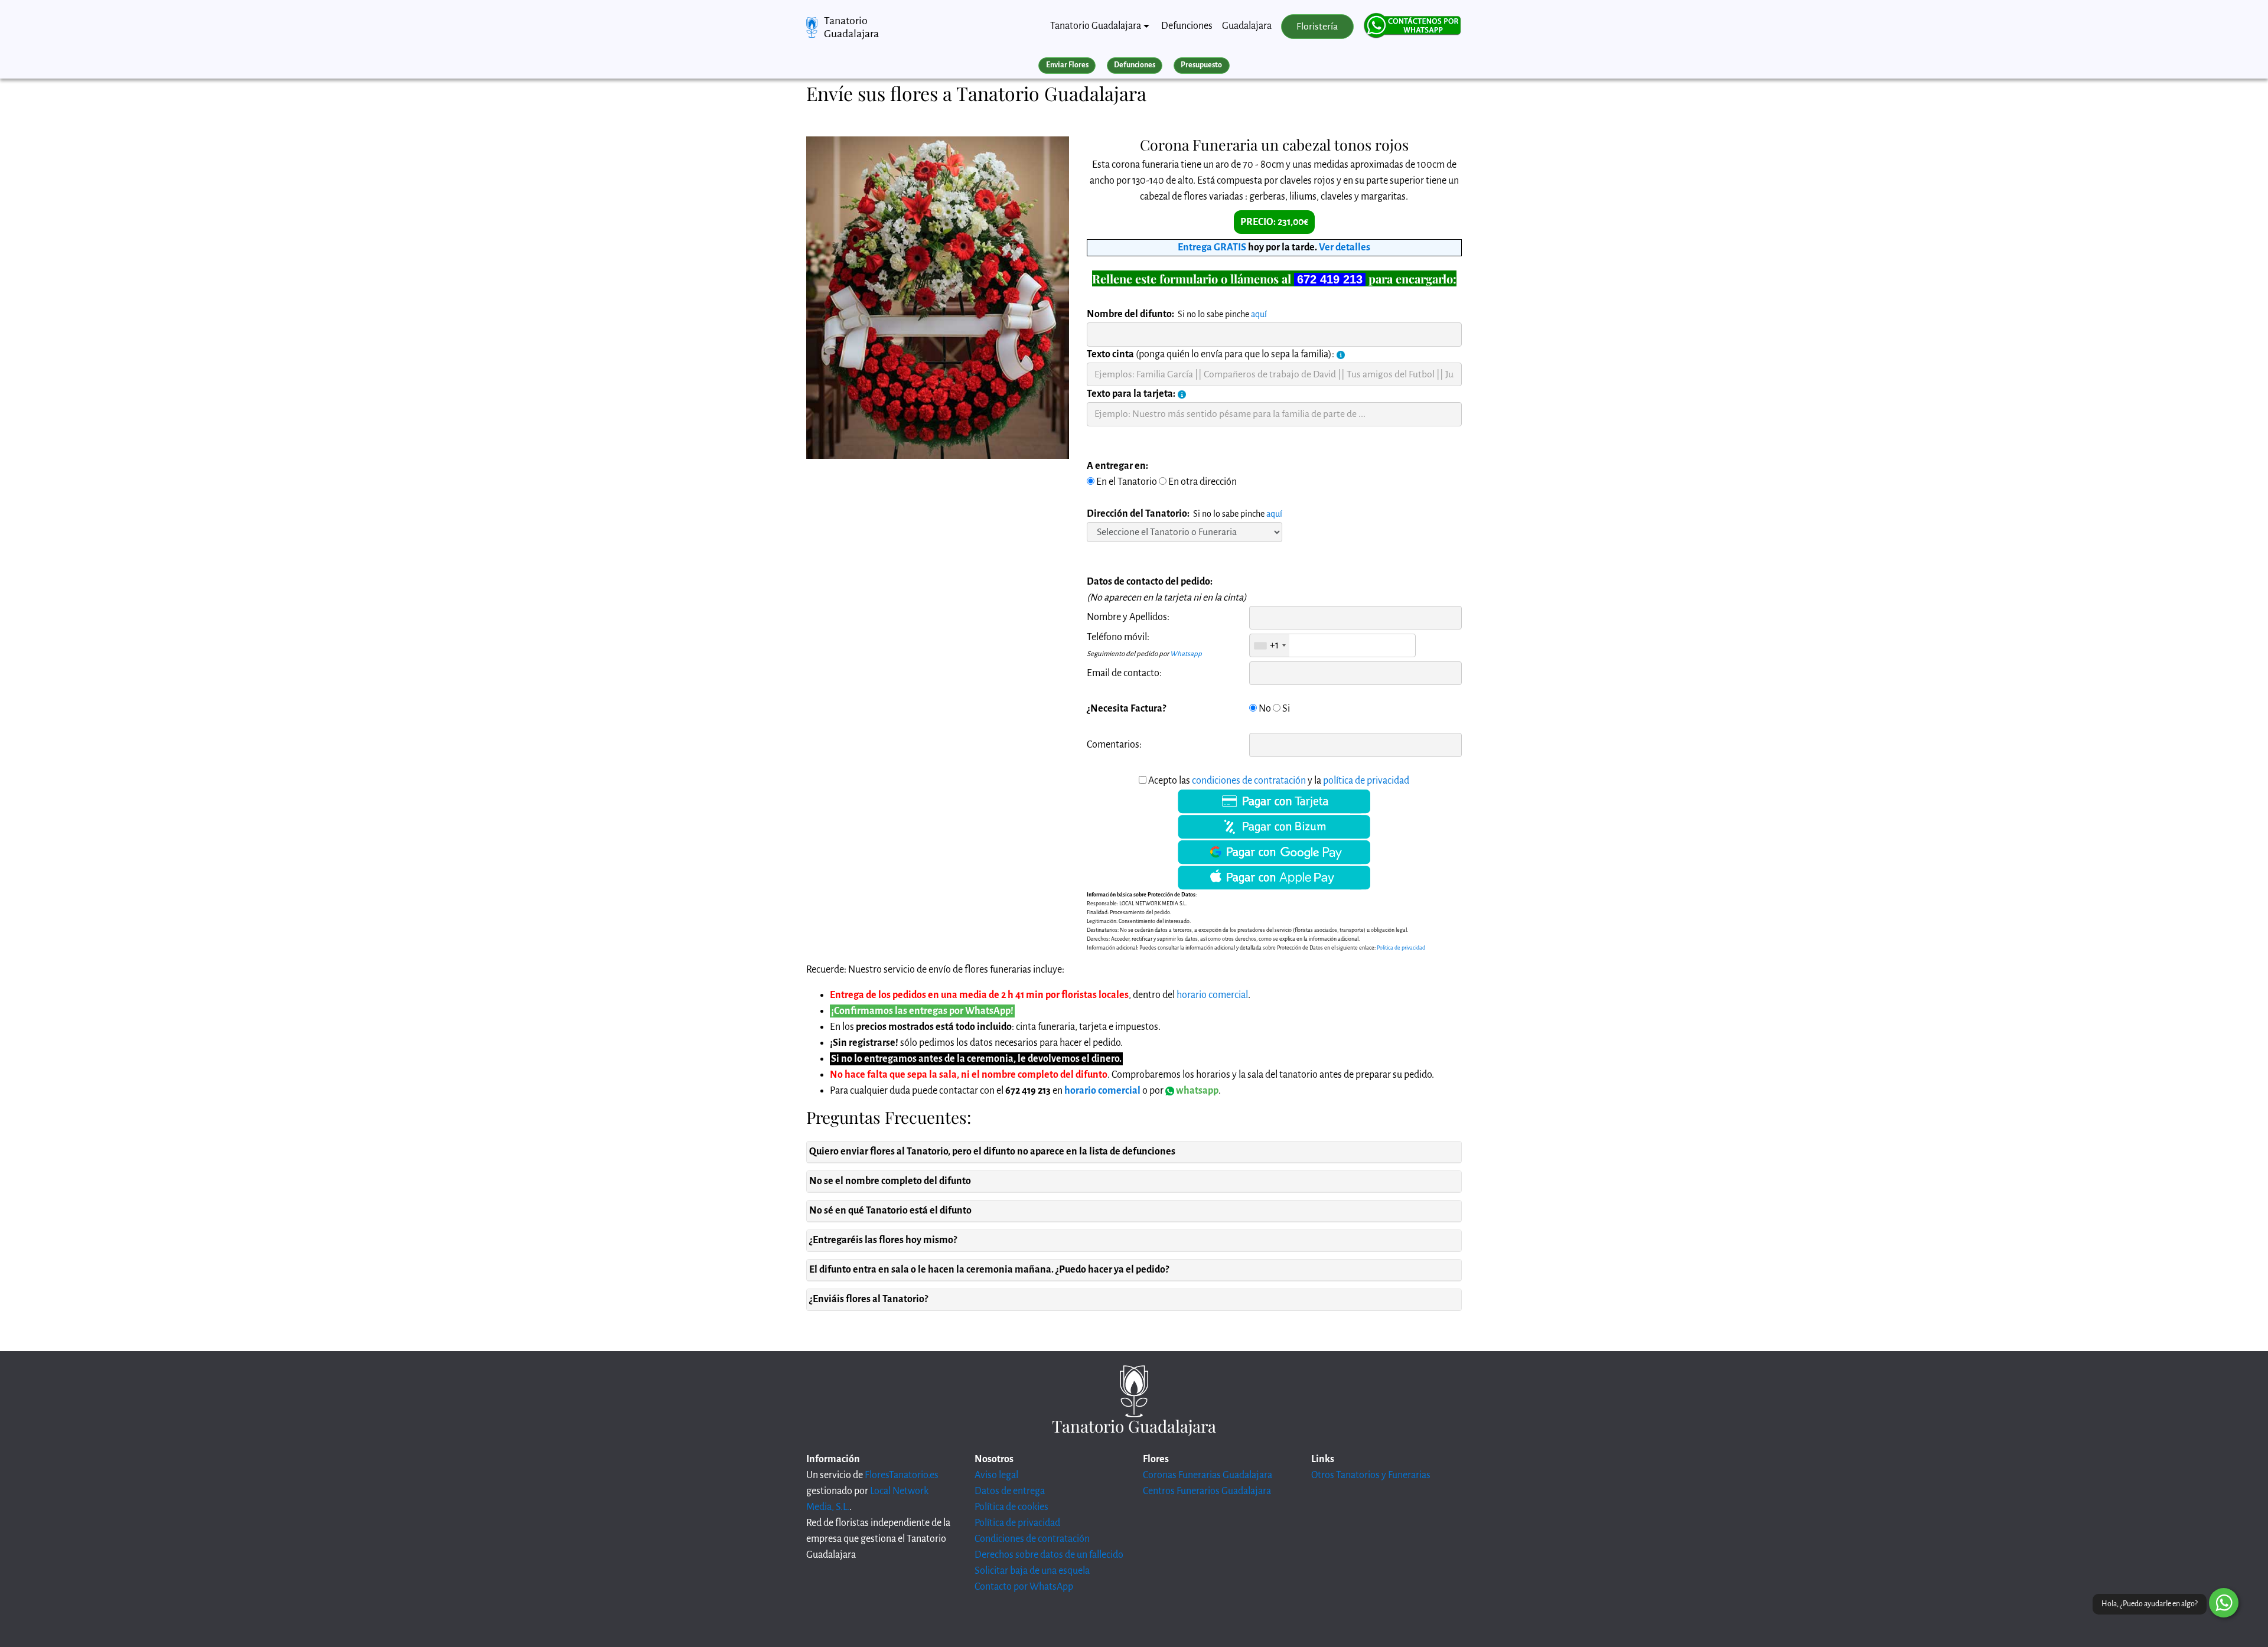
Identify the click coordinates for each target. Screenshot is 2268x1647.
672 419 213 (1330, 279)
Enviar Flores (1067, 65)
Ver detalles (1345, 247)
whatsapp (1196, 1091)
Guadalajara (1247, 26)
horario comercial (1212, 995)
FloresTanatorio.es (902, 1475)
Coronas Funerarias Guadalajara (1208, 1475)
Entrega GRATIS (1212, 247)
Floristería (1317, 27)
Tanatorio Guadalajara (851, 27)
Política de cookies (1011, 1507)
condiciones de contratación (1249, 781)
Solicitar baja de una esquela (1032, 1571)
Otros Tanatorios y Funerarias (1371, 1475)
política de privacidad (1366, 781)
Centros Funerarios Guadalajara (1207, 1491)
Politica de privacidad (1401, 948)
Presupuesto (1201, 65)
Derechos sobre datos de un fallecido (1049, 1555)
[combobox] (1270, 645)
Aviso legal (996, 1475)
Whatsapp (1186, 654)
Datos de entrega (1010, 1491)
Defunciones (1187, 26)
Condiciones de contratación (1032, 1539)
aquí (1259, 314)
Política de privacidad (1017, 1523)
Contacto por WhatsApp (1024, 1587)
